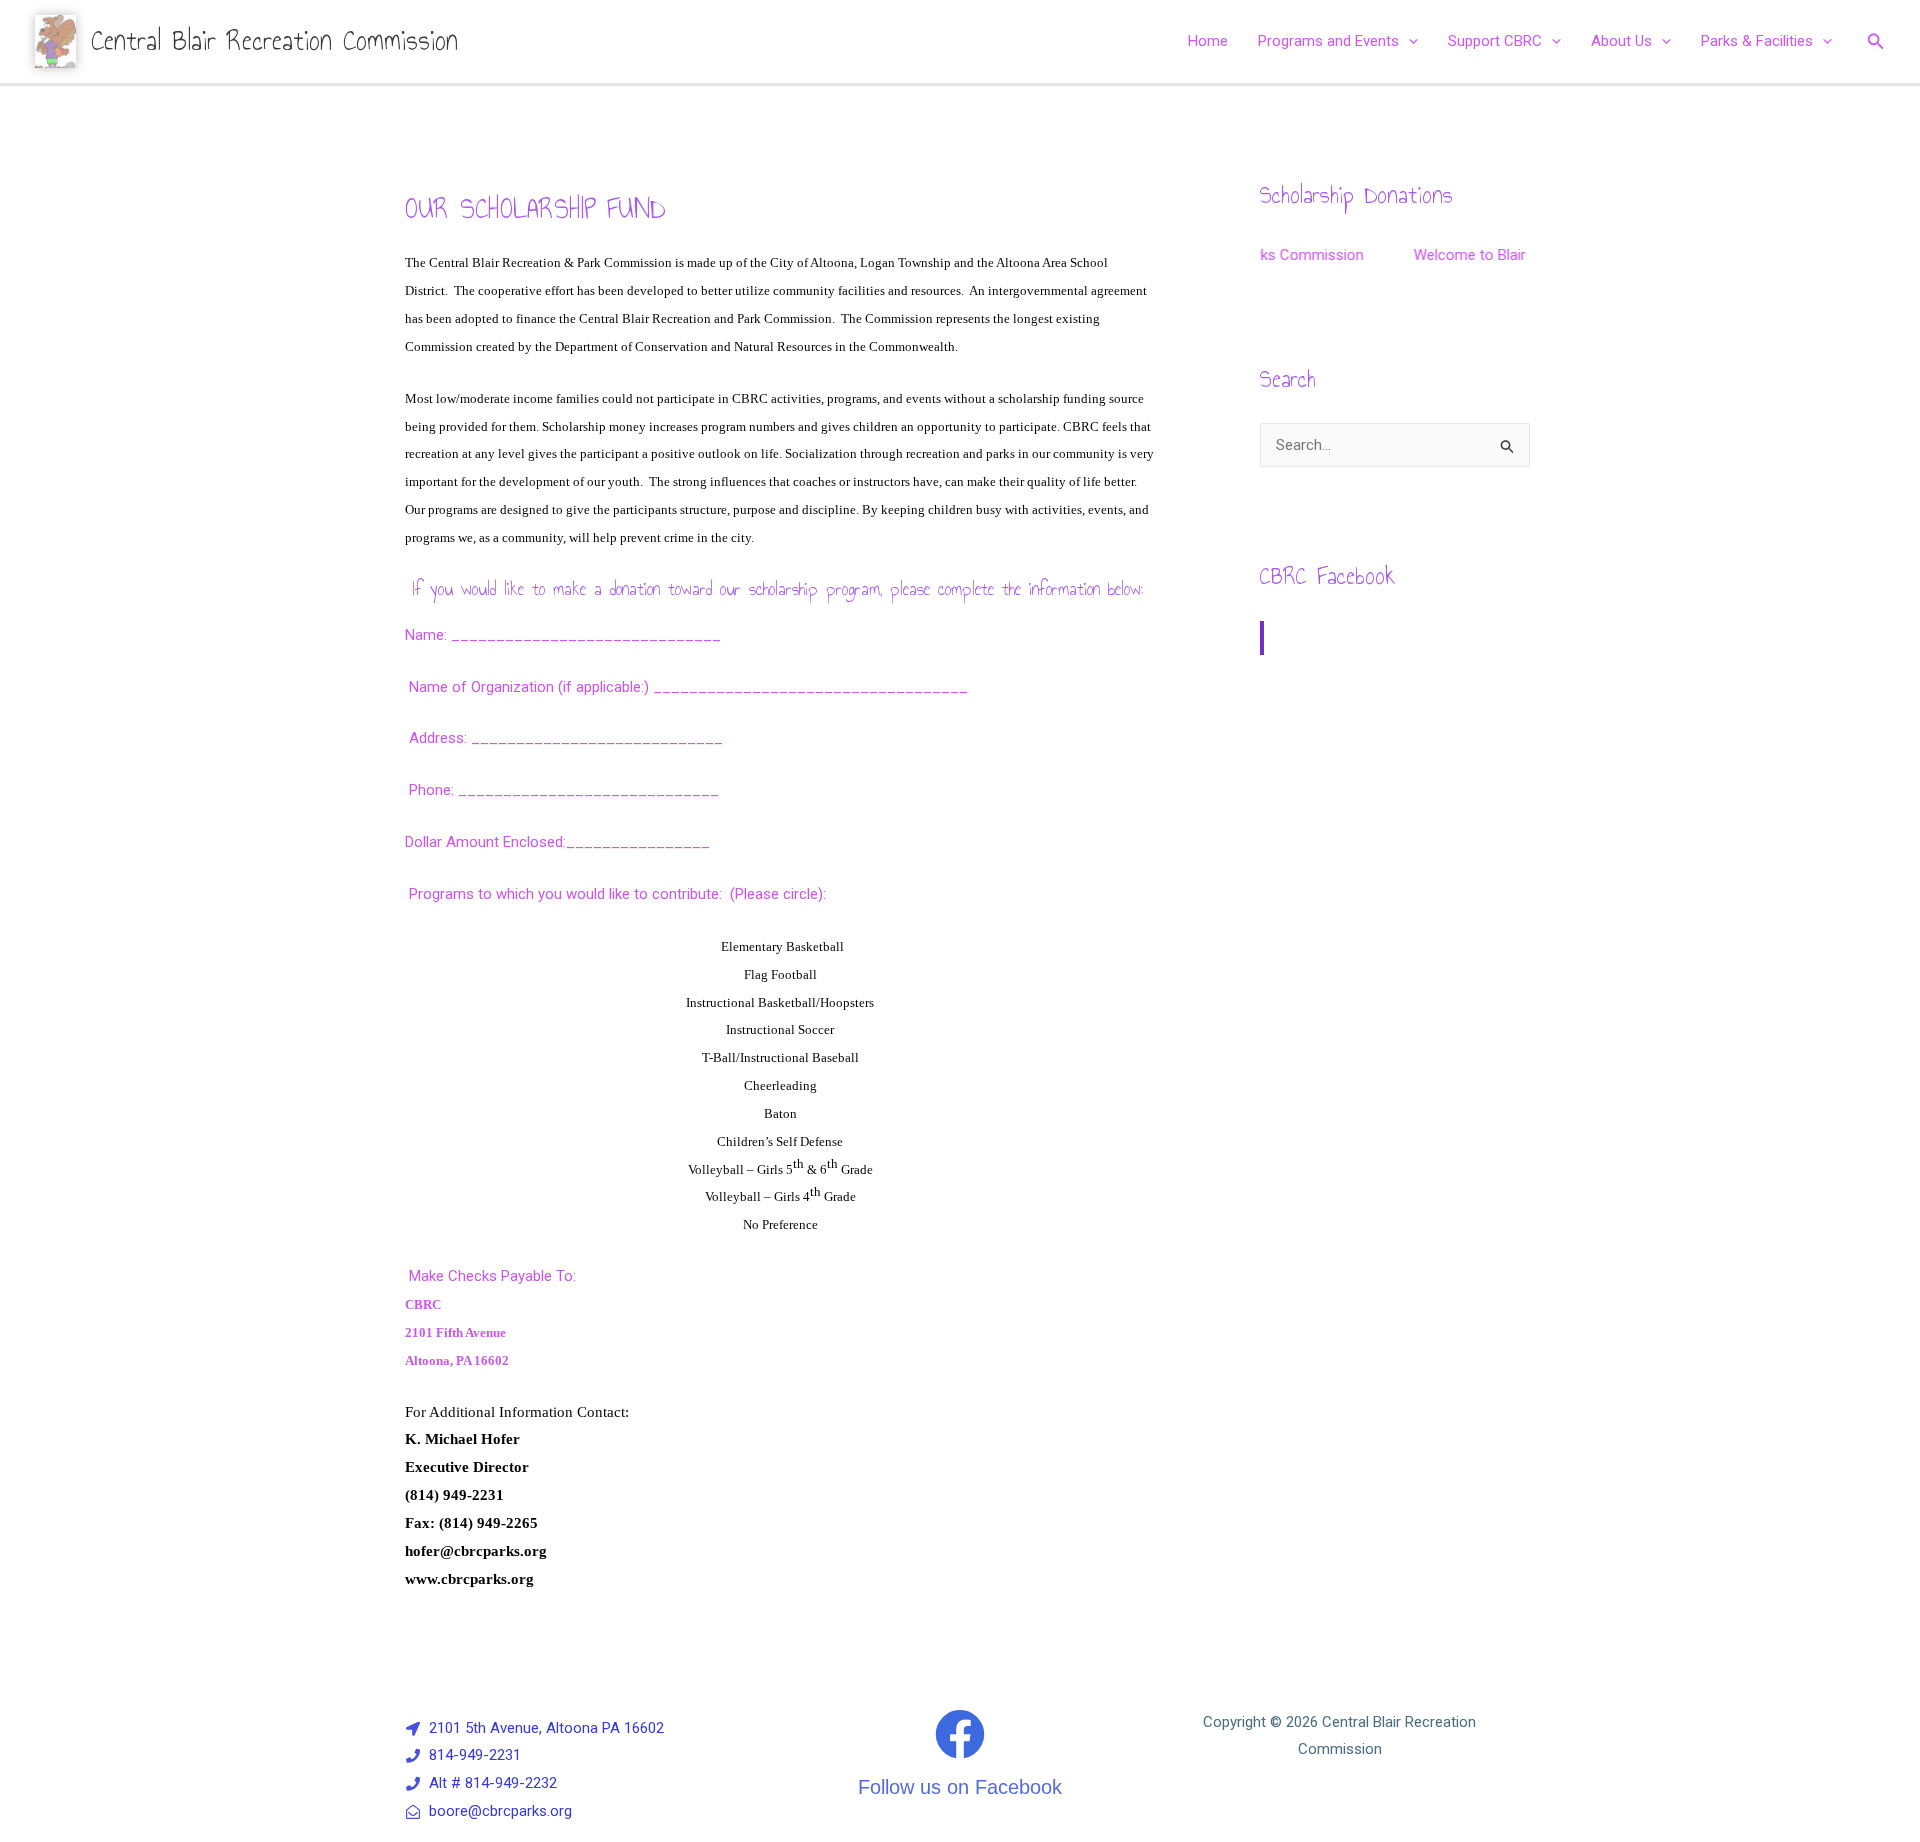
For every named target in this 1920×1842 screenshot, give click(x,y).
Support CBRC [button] (1495, 41)
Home (1208, 41)
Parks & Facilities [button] (1757, 41)
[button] (1408, 41)
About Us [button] (1621, 41)
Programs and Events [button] (1328, 41)
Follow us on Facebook (960, 1787)
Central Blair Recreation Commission (274, 40)
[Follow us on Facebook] (960, 1734)
